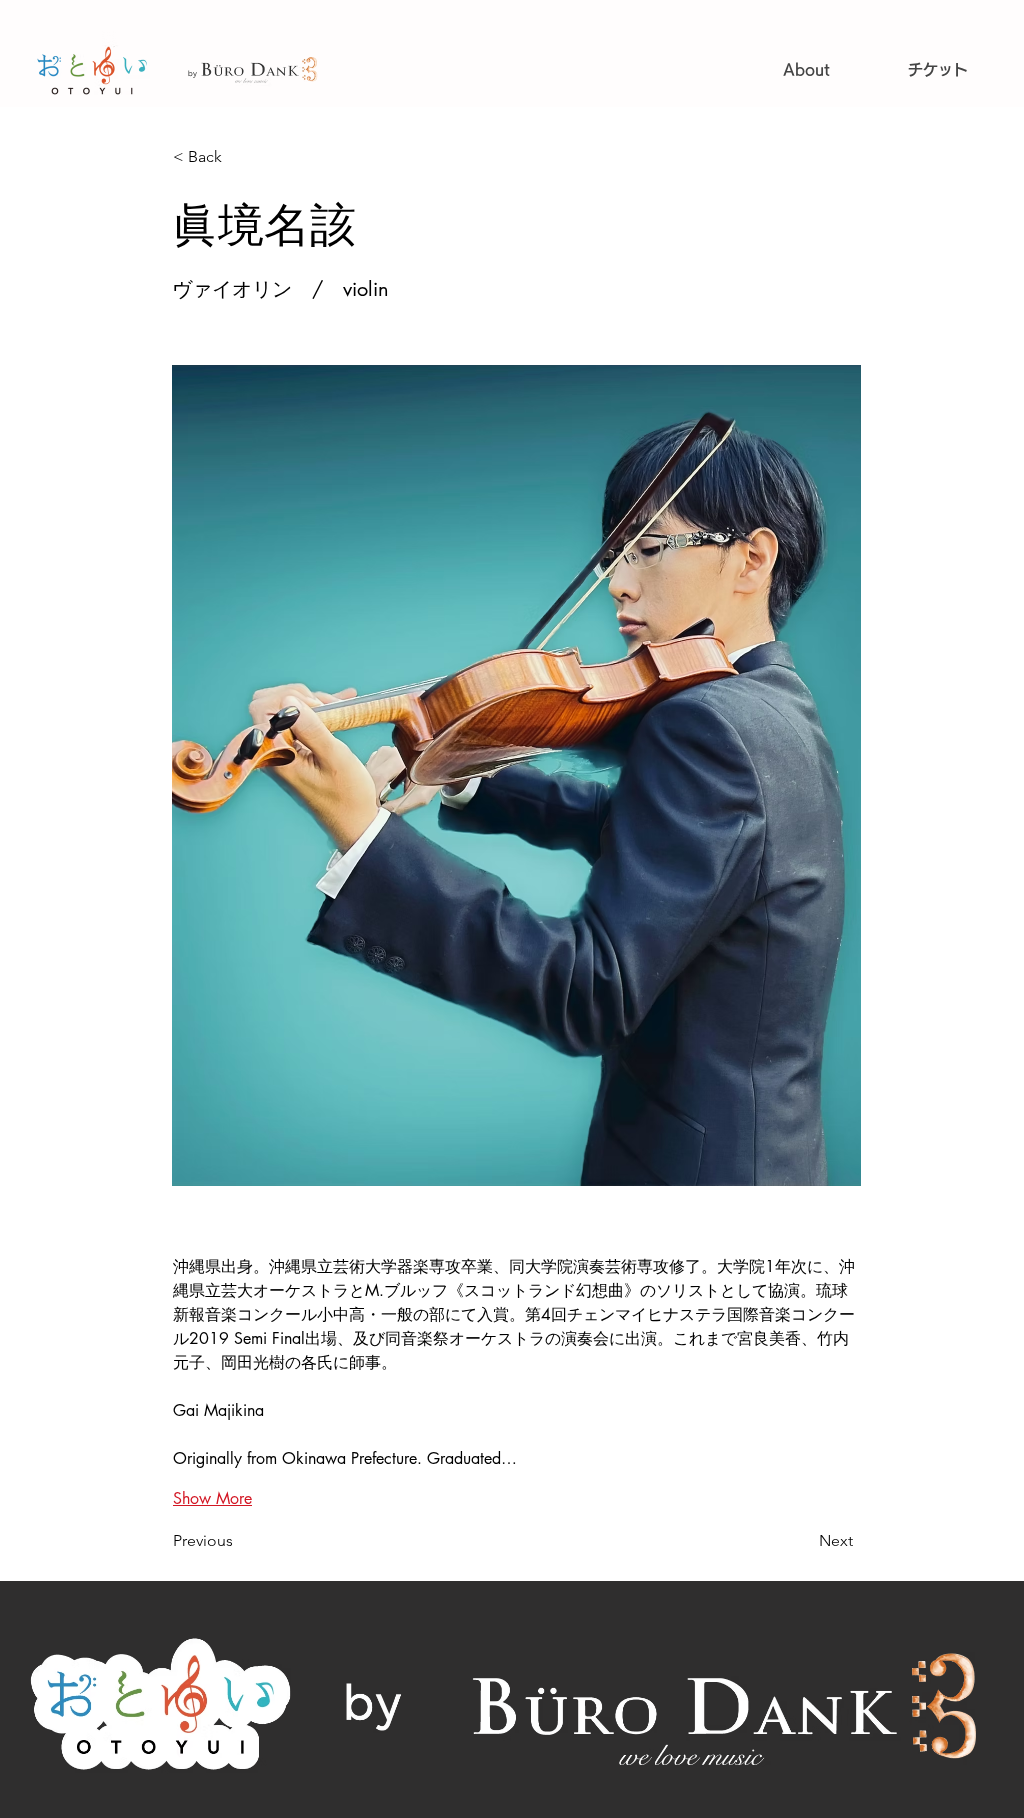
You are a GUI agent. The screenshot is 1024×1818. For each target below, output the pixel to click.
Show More (212, 1498)
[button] (239, 157)
